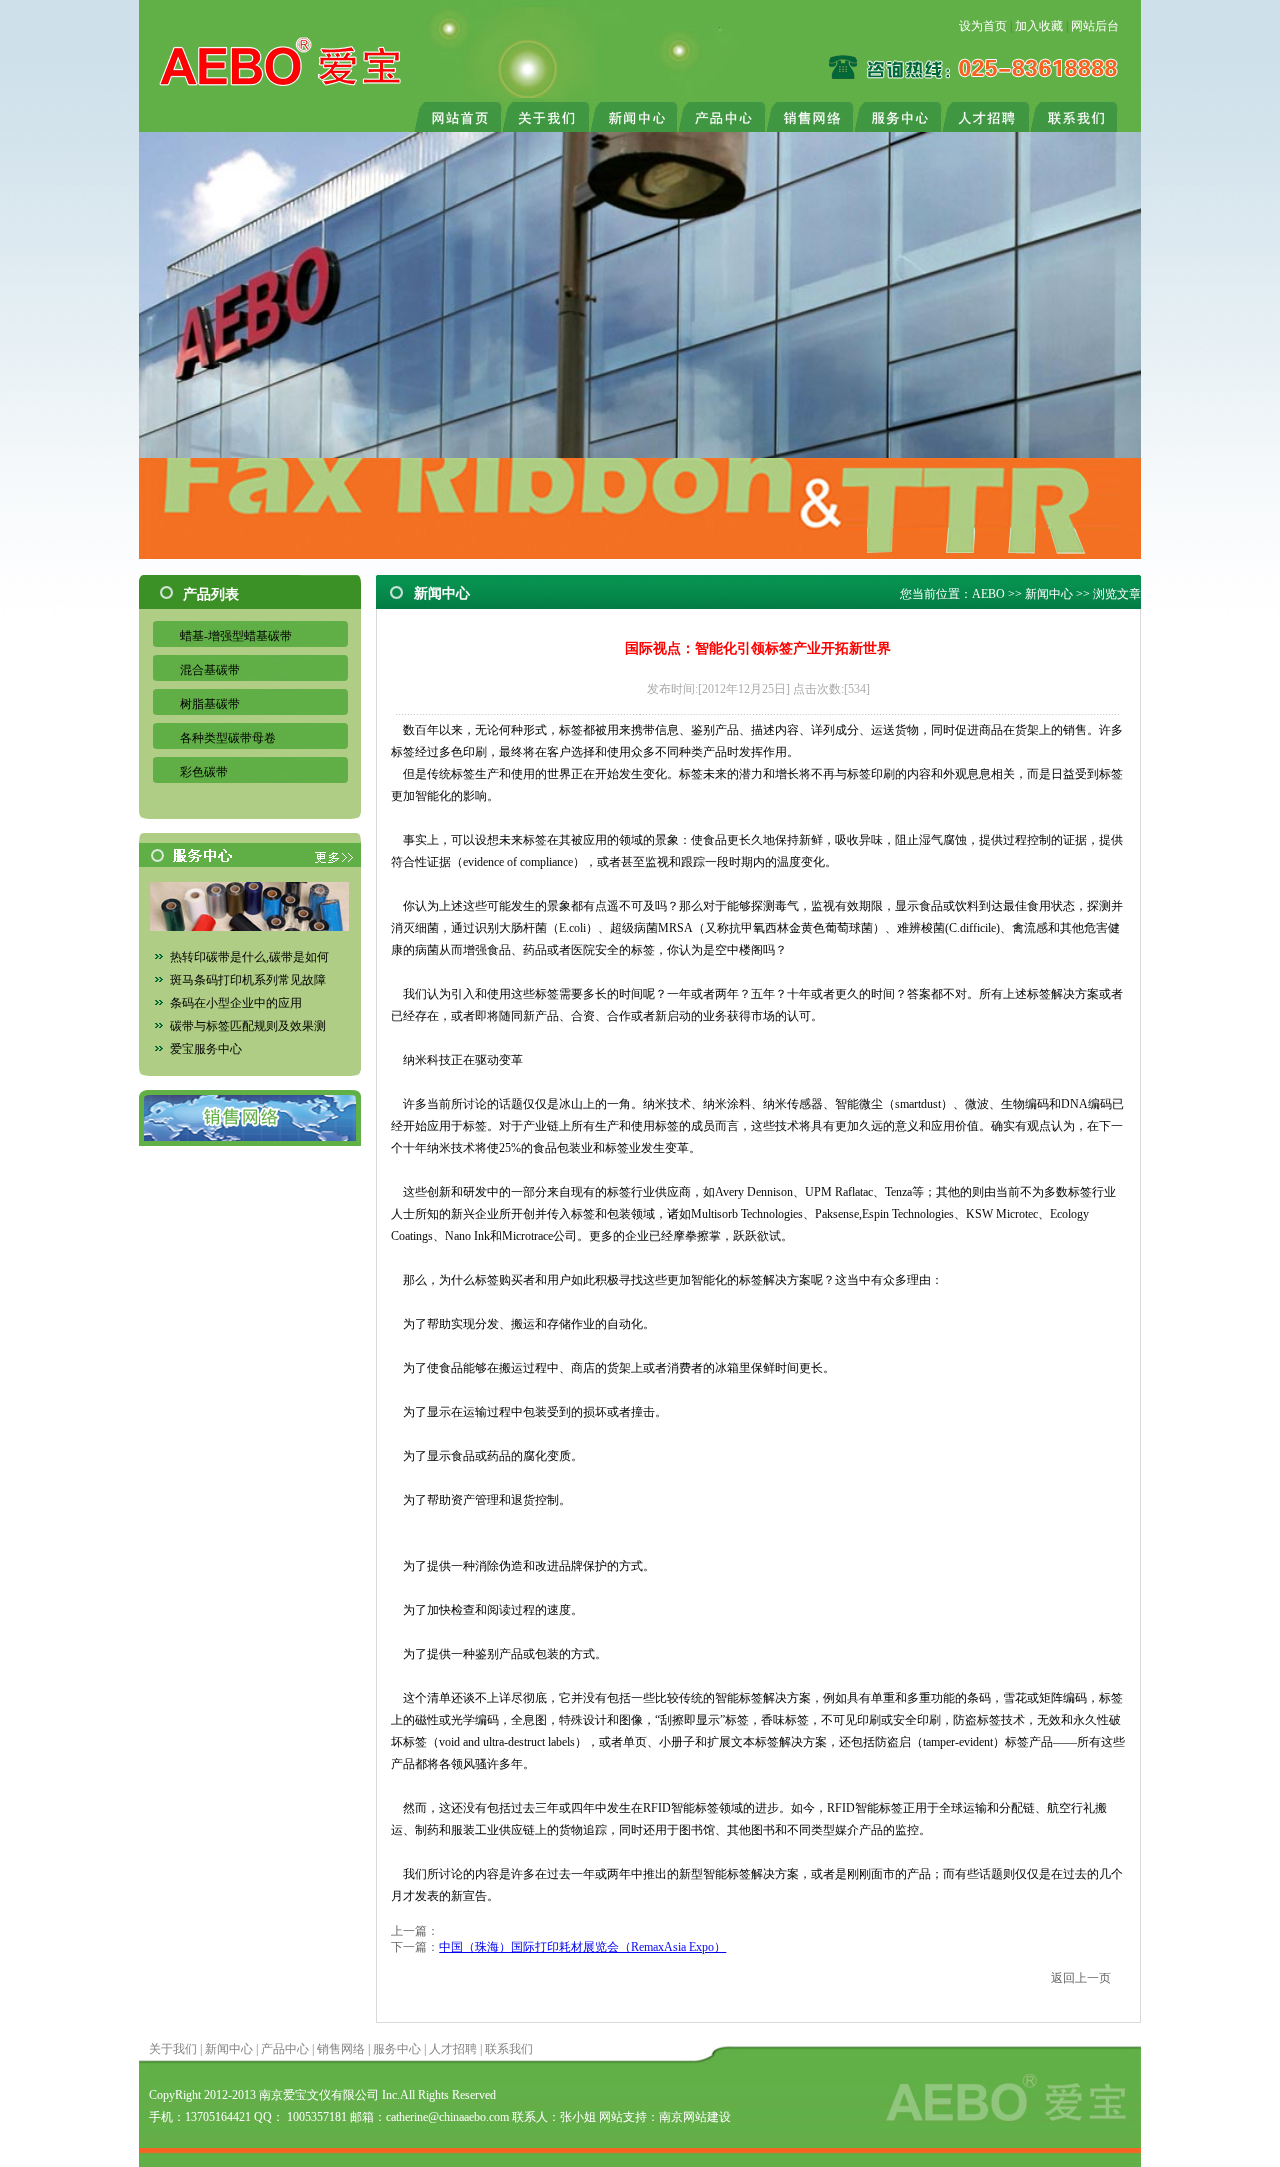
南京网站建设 (695, 2117)
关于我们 (173, 2049)
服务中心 (397, 2049)
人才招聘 (453, 2049)
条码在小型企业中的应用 (236, 1003)
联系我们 (509, 2049)
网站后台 (1095, 26)
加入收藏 (1039, 26)
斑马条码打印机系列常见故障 (248, 980)
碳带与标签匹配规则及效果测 (248, 1026)
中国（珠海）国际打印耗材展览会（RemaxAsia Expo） (582, 1947)
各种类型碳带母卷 (228, 738)
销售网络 (341, 2049)
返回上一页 (1081, 1978)
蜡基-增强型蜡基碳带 (236, 636)
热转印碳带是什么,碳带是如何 (249, 957)
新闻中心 (1049, 594)
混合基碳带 (210, 670)
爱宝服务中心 (206, 1049)
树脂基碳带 (210, 704)
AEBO (988, 594)
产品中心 (285, 2049)
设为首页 (983, 26)
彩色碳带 (204, 772)
